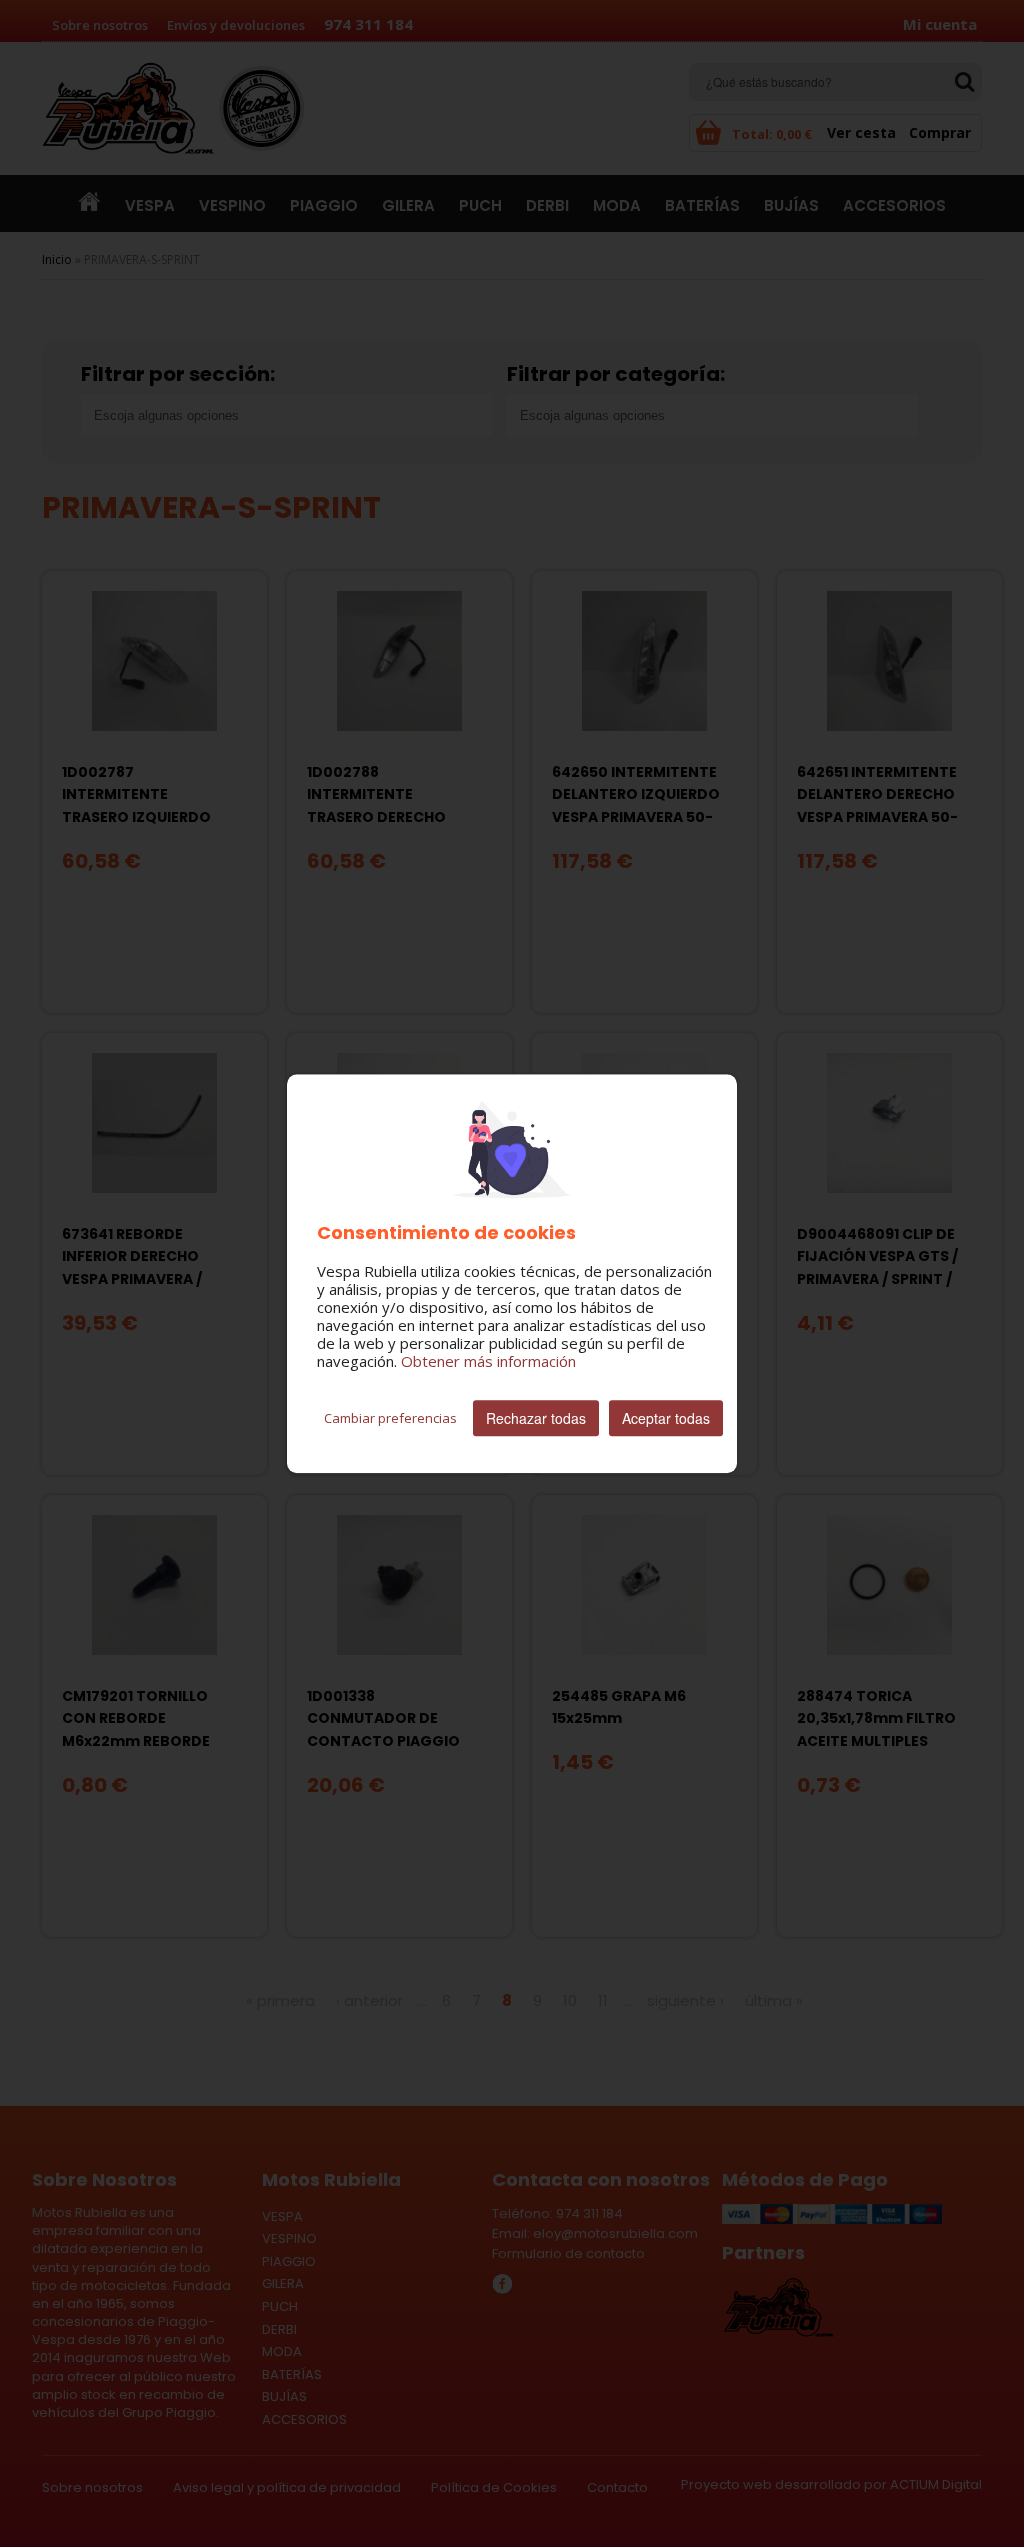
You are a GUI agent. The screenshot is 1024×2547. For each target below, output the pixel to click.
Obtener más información (488, 1361)
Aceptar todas (666, 1418)
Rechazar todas (536, 1418)
